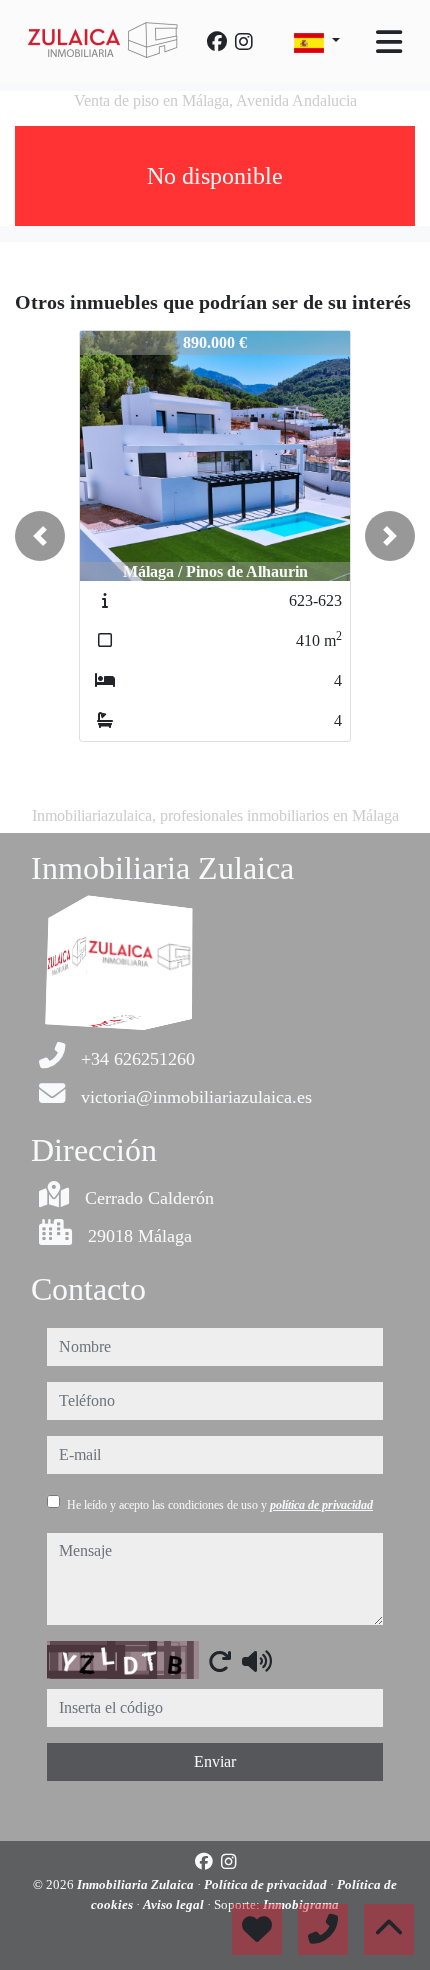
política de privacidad (321, 1505)
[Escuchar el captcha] (257, 1661)
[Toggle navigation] (389, 42)
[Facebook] (217, 42)
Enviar (215, 1761)
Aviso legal (175, 1904)
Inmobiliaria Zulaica (137, 1884)
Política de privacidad (267, 1884)
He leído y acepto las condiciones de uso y (220, 1505)
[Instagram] (244, 42)
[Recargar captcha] (220, 1661)
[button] (40, 536)
